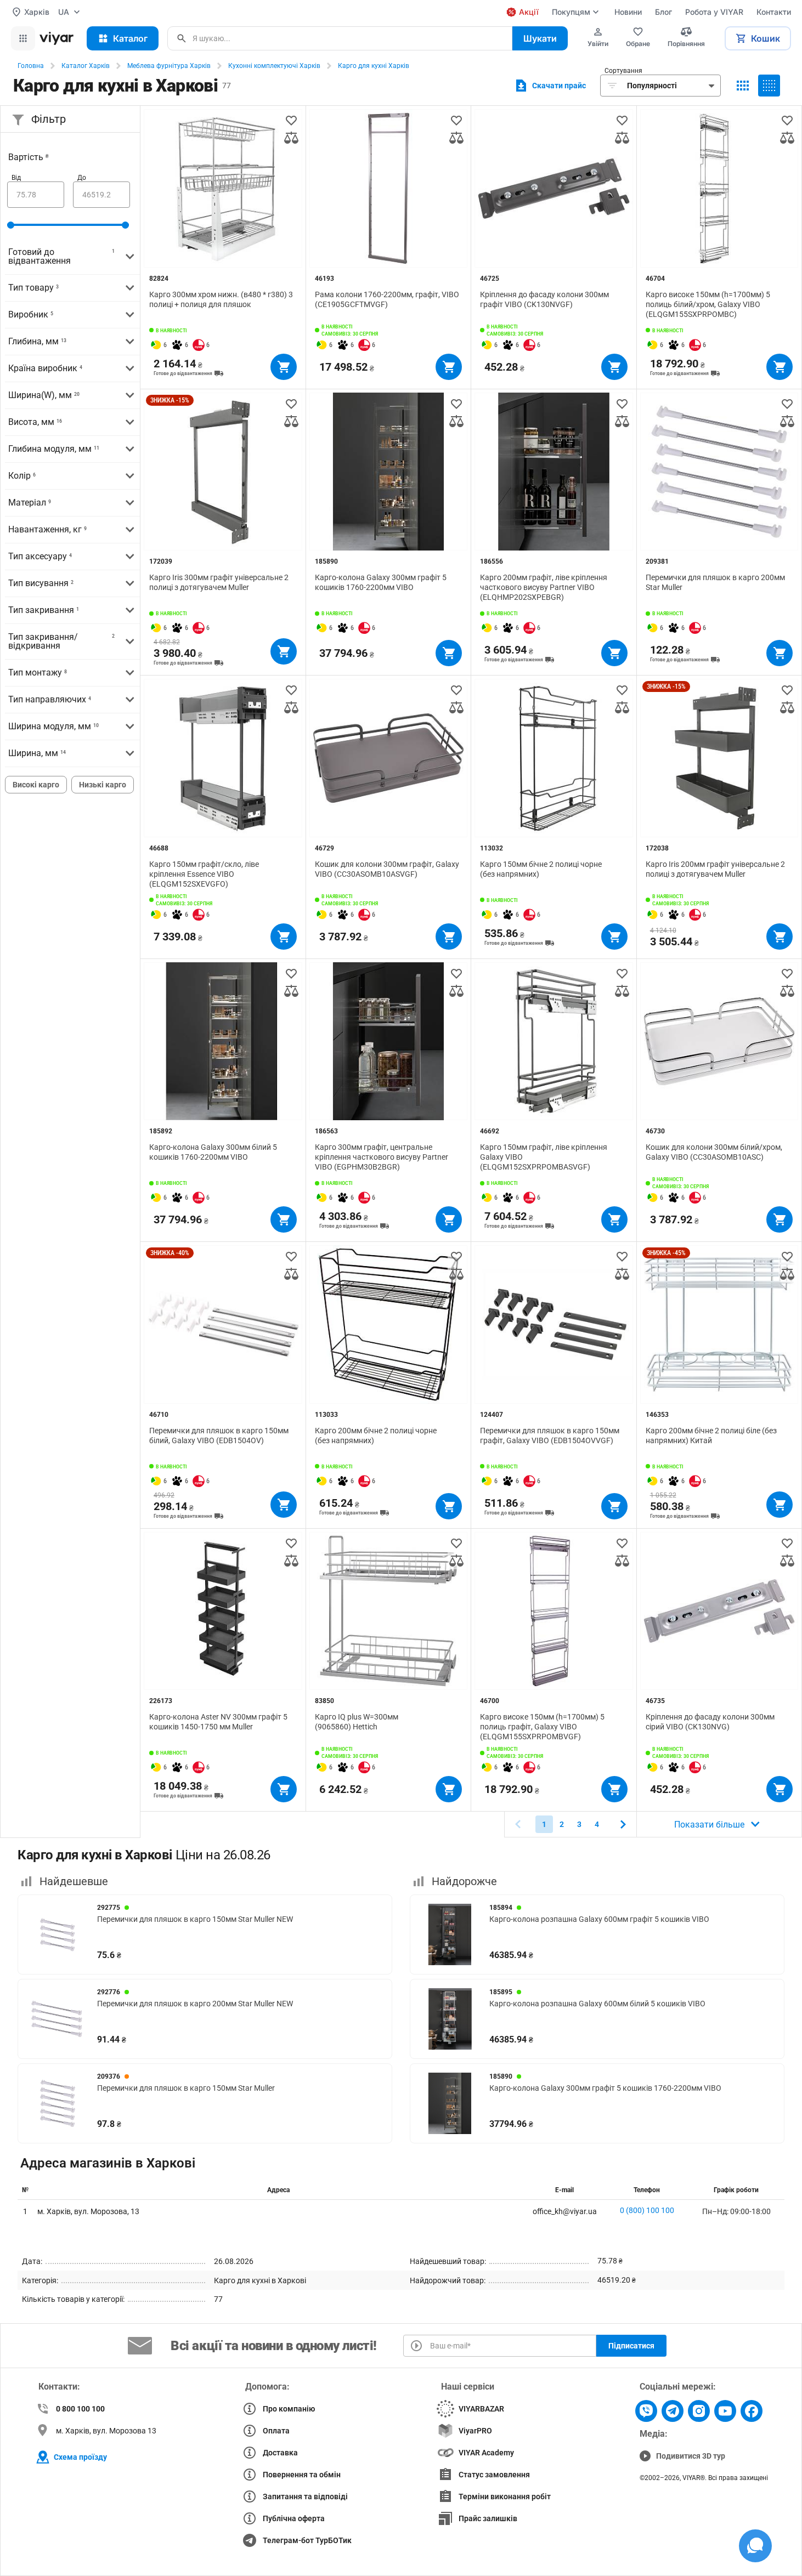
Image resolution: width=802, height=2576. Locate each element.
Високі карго (36, 785)
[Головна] (57, 38)
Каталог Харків (86, 66)
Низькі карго (103, 785)
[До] (101, 195)
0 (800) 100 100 (647, 2210)
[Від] (36, 195)
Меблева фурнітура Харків (169, 66)
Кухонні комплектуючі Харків (274, 66)
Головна (31, 66)
